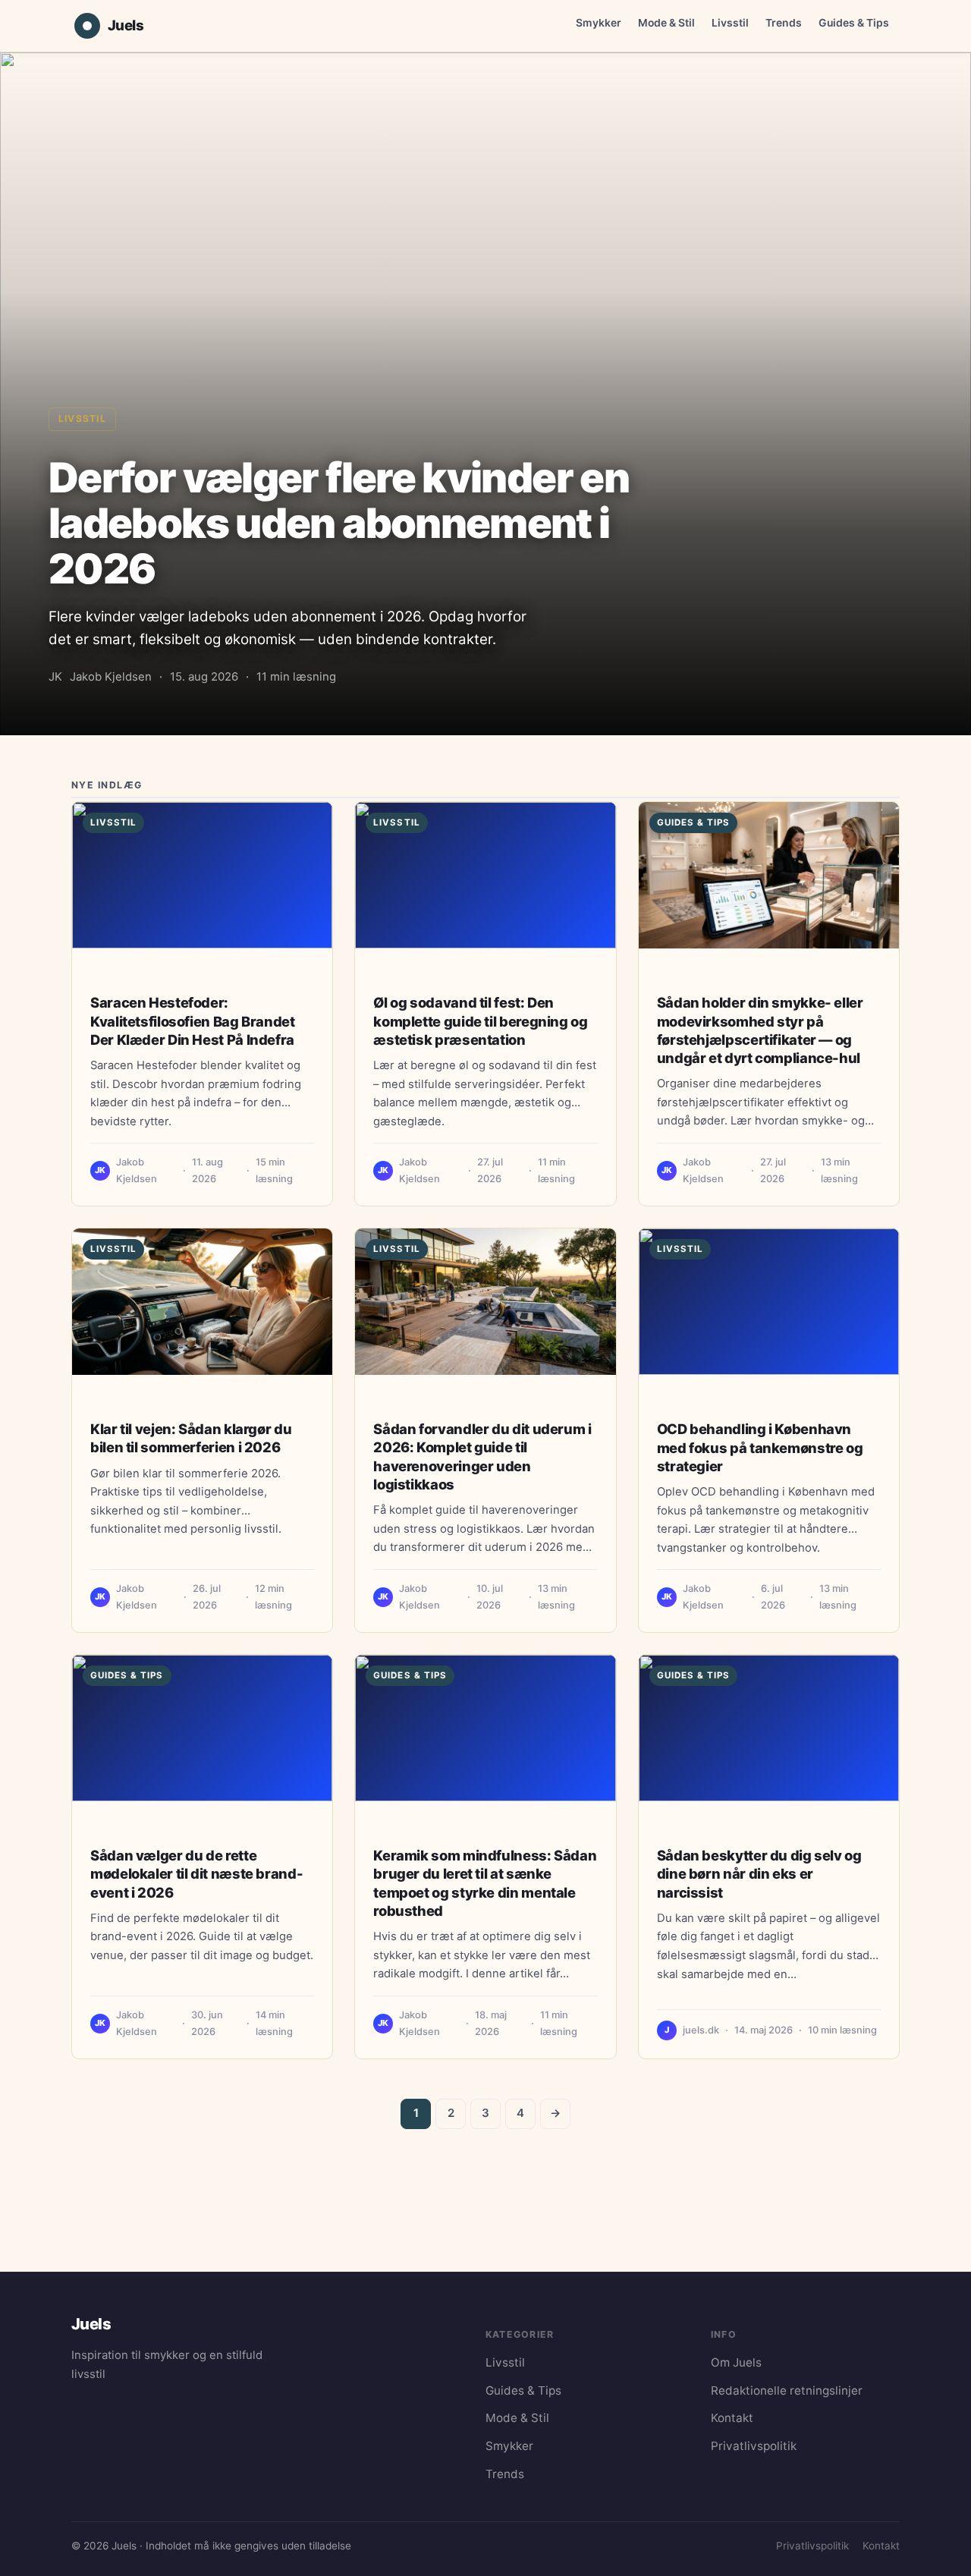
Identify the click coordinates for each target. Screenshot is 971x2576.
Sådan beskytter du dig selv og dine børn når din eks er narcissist (759, 1873)
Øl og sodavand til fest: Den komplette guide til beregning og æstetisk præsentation (480, 1021)
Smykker (599, 22)
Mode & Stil (666, 22)
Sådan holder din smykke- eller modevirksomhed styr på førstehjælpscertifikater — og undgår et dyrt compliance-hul (760, 1030)
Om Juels (736, 2362)
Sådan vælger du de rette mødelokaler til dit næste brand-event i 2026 (196, 1873)
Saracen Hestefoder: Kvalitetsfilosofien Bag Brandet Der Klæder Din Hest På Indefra (193, 1021)
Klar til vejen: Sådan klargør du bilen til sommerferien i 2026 (191, 1438)
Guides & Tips (854, 22)
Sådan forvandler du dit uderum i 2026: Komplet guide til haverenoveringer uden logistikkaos (482, 1456)
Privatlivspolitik (754, 2446)
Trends (784, 22)
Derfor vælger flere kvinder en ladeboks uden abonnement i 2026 (339, 523)
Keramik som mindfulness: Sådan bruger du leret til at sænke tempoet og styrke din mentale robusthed (485, 1883)
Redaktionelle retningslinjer (787, 2390)
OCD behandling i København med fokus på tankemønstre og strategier (760, 1447)
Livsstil (730, 22)
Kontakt (732, 2418)
